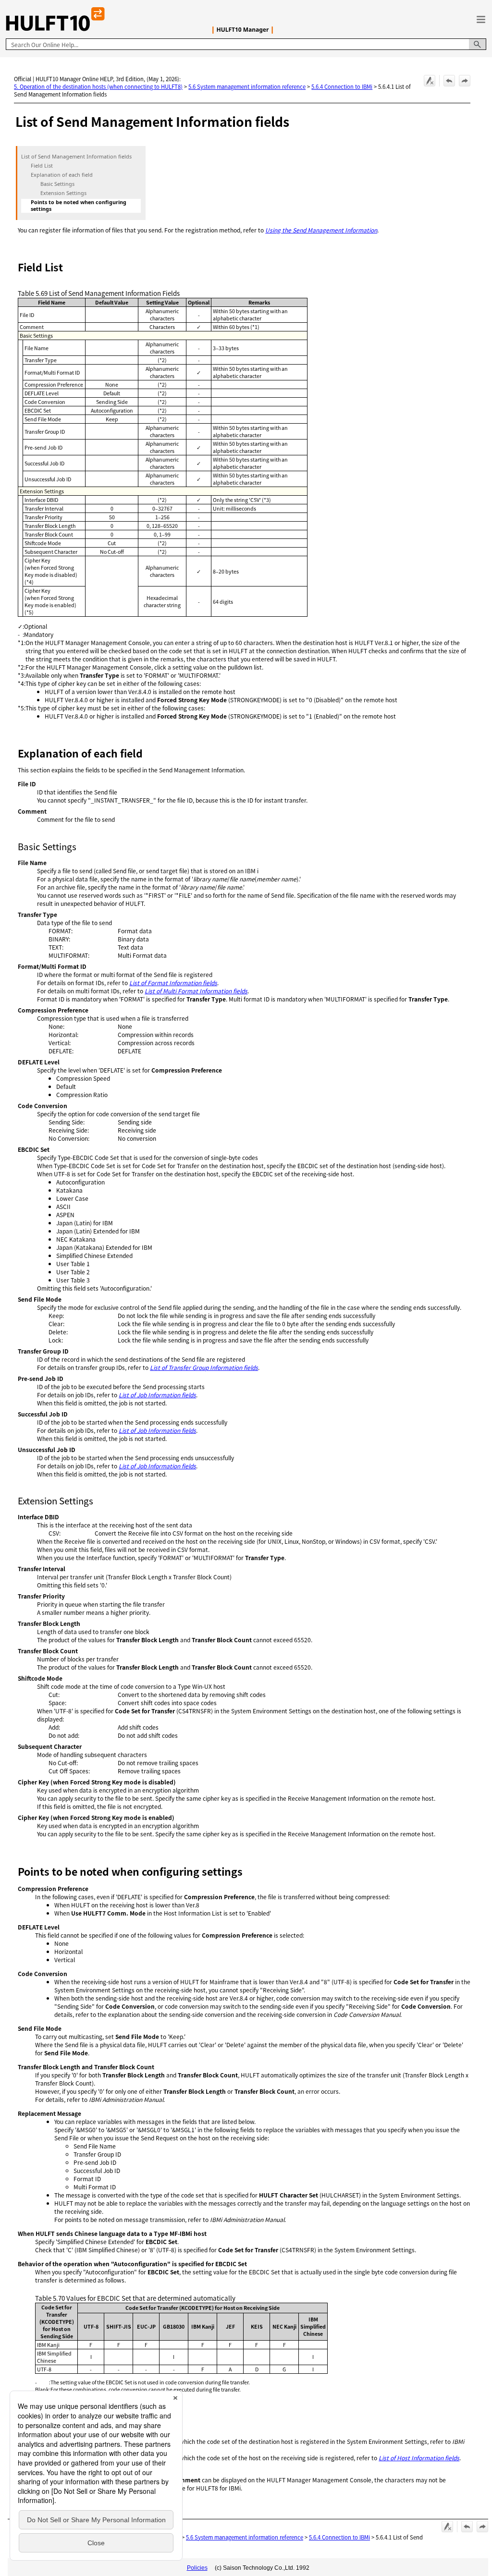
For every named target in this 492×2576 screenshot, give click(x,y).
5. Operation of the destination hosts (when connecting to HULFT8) (98, 86)
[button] (478, 44)
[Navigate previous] (449, 81)
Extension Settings (63, 193)
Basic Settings (57, 184)
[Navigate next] (465, 81)
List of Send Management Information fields (76, 157)
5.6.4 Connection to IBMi (342, 86)
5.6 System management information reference (247, 86)
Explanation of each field (62, 175)
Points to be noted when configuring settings (79, 206)
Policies (197, 2568)
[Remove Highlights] (430, 81)
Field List (42, 166)
